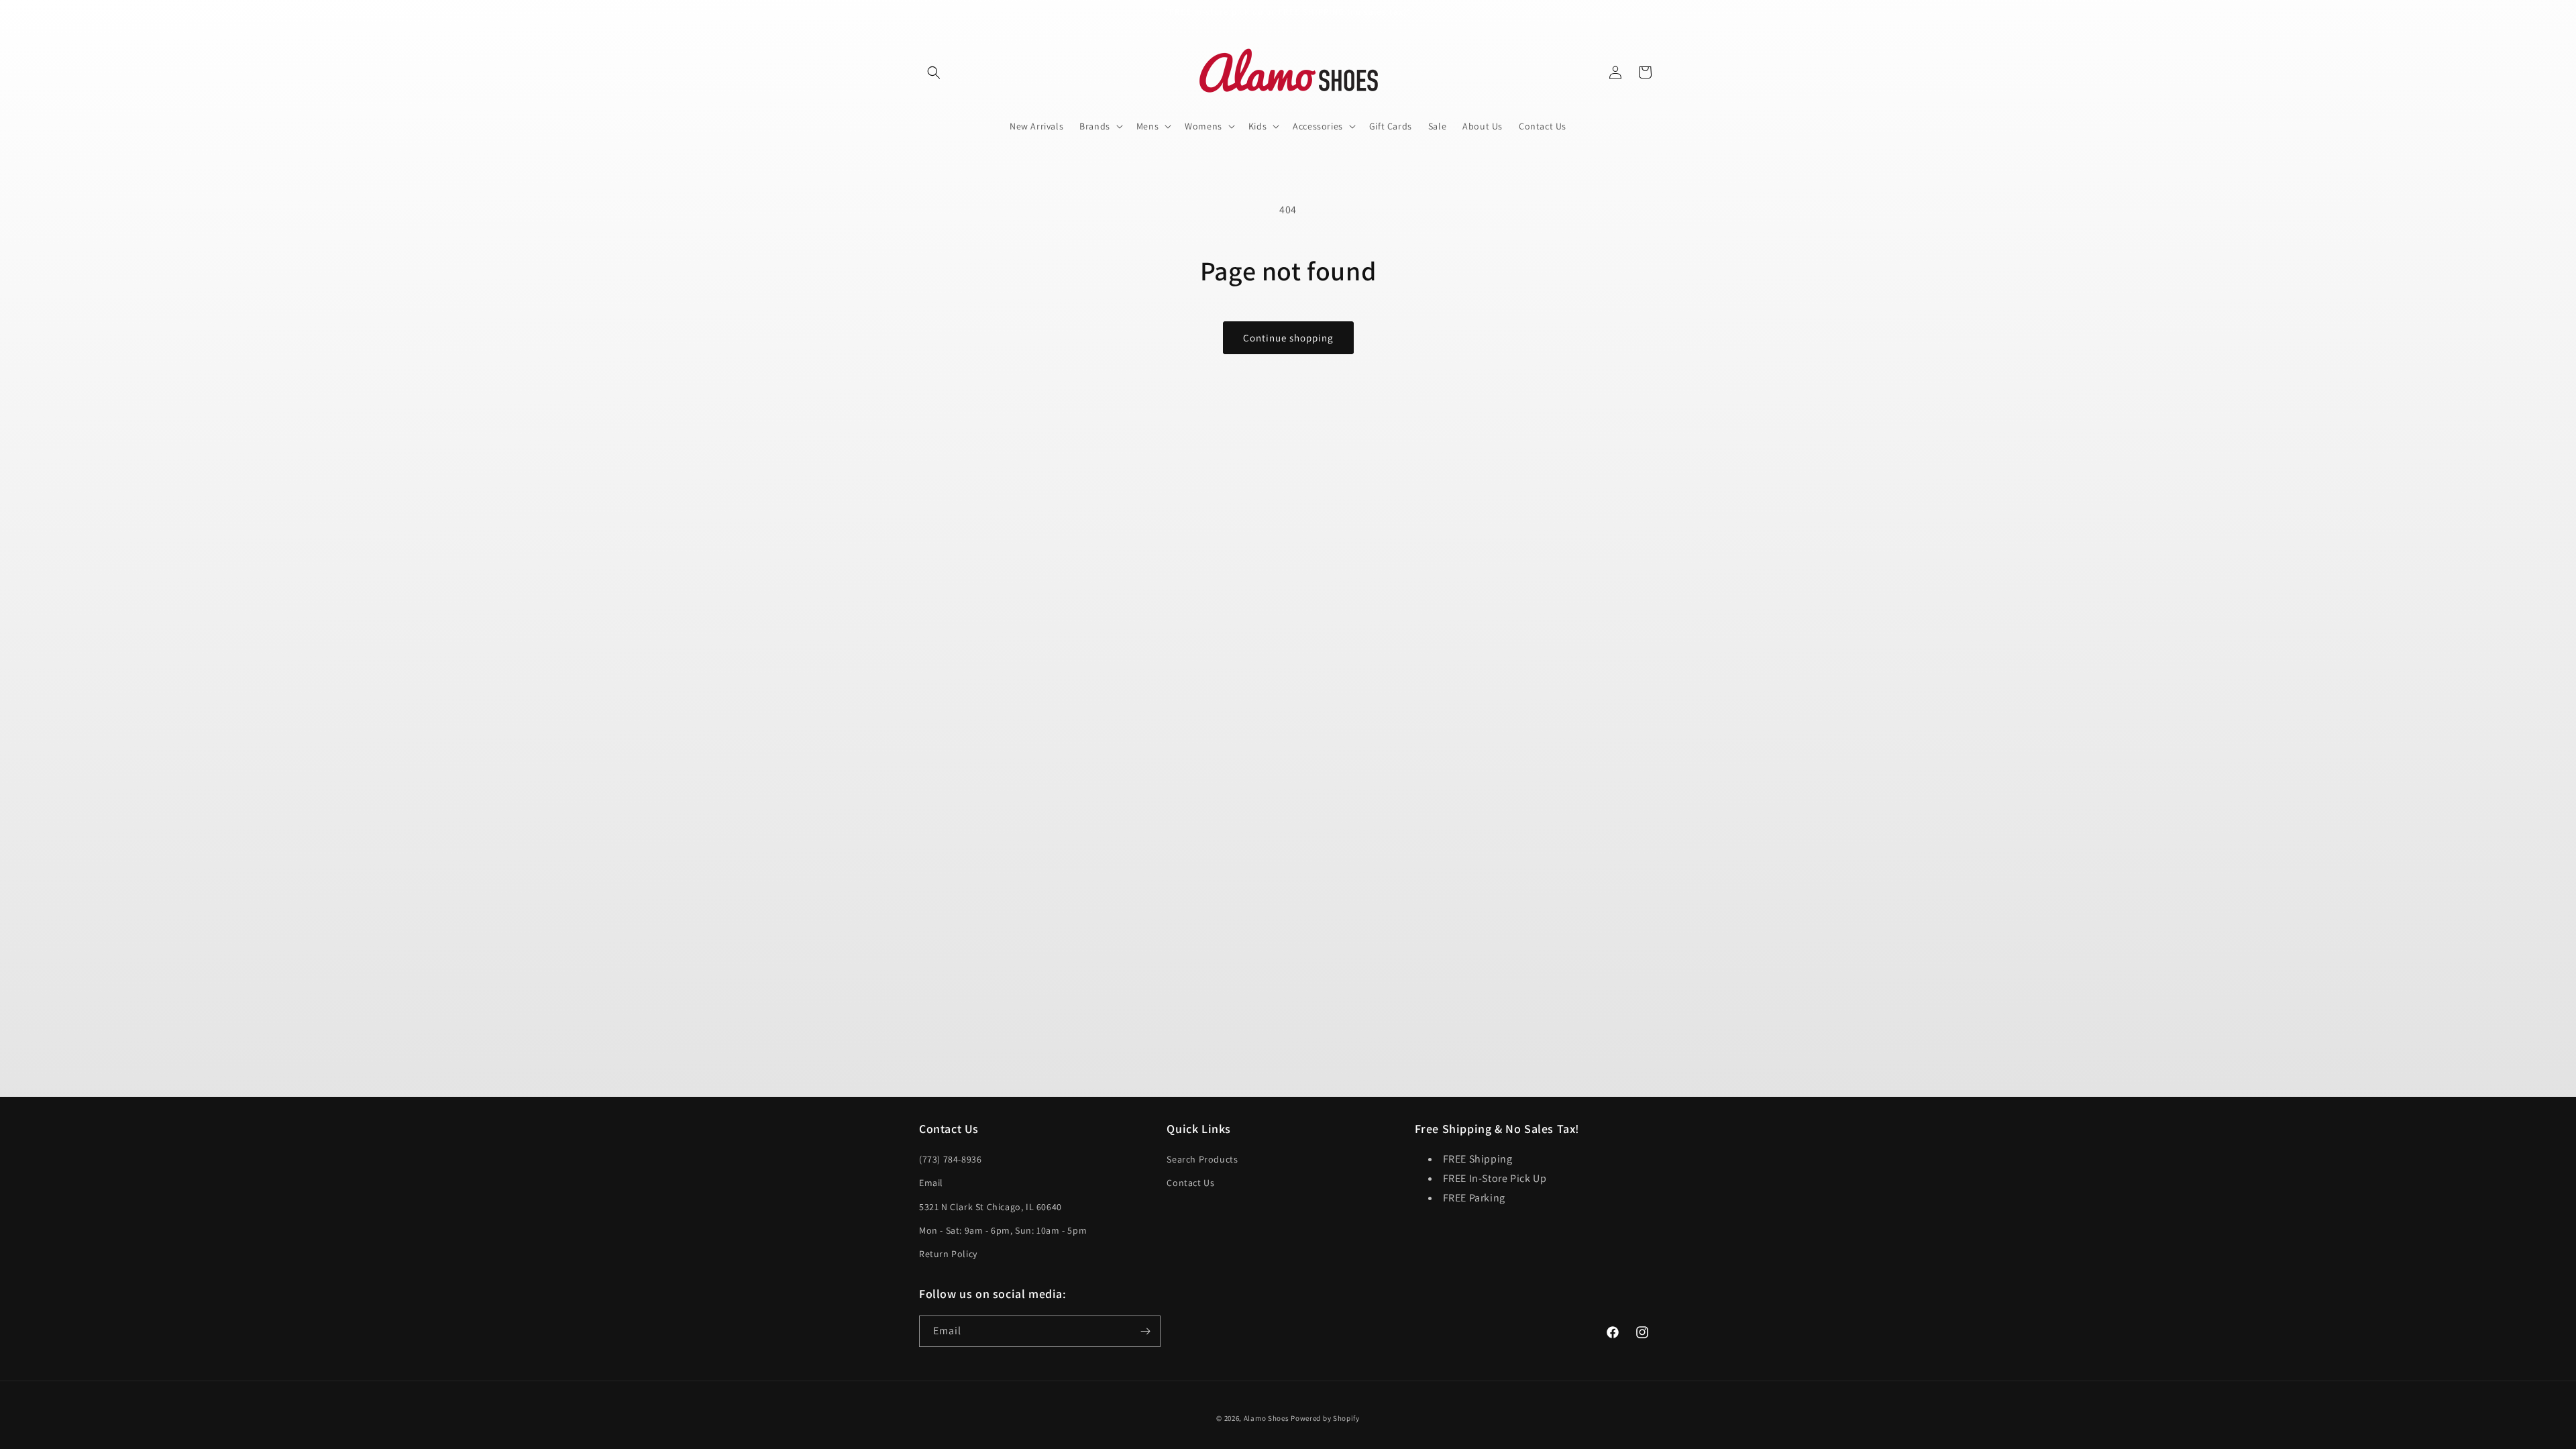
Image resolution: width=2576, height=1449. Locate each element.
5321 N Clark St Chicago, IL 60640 (990, 1207)
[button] (934, 72)
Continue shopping (1288, 338)
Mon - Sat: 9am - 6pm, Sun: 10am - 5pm (1003, 1230)
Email (931, 1183)
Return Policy (948, 1254)
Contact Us (1190, 1183)
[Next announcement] (1652, 13)
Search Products (1202, 1159)
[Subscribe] (1145, 1331)
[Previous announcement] (924, 13)
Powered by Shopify (1325, 1418)
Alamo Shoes (1267, 1418)
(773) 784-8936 (950, 1159)
